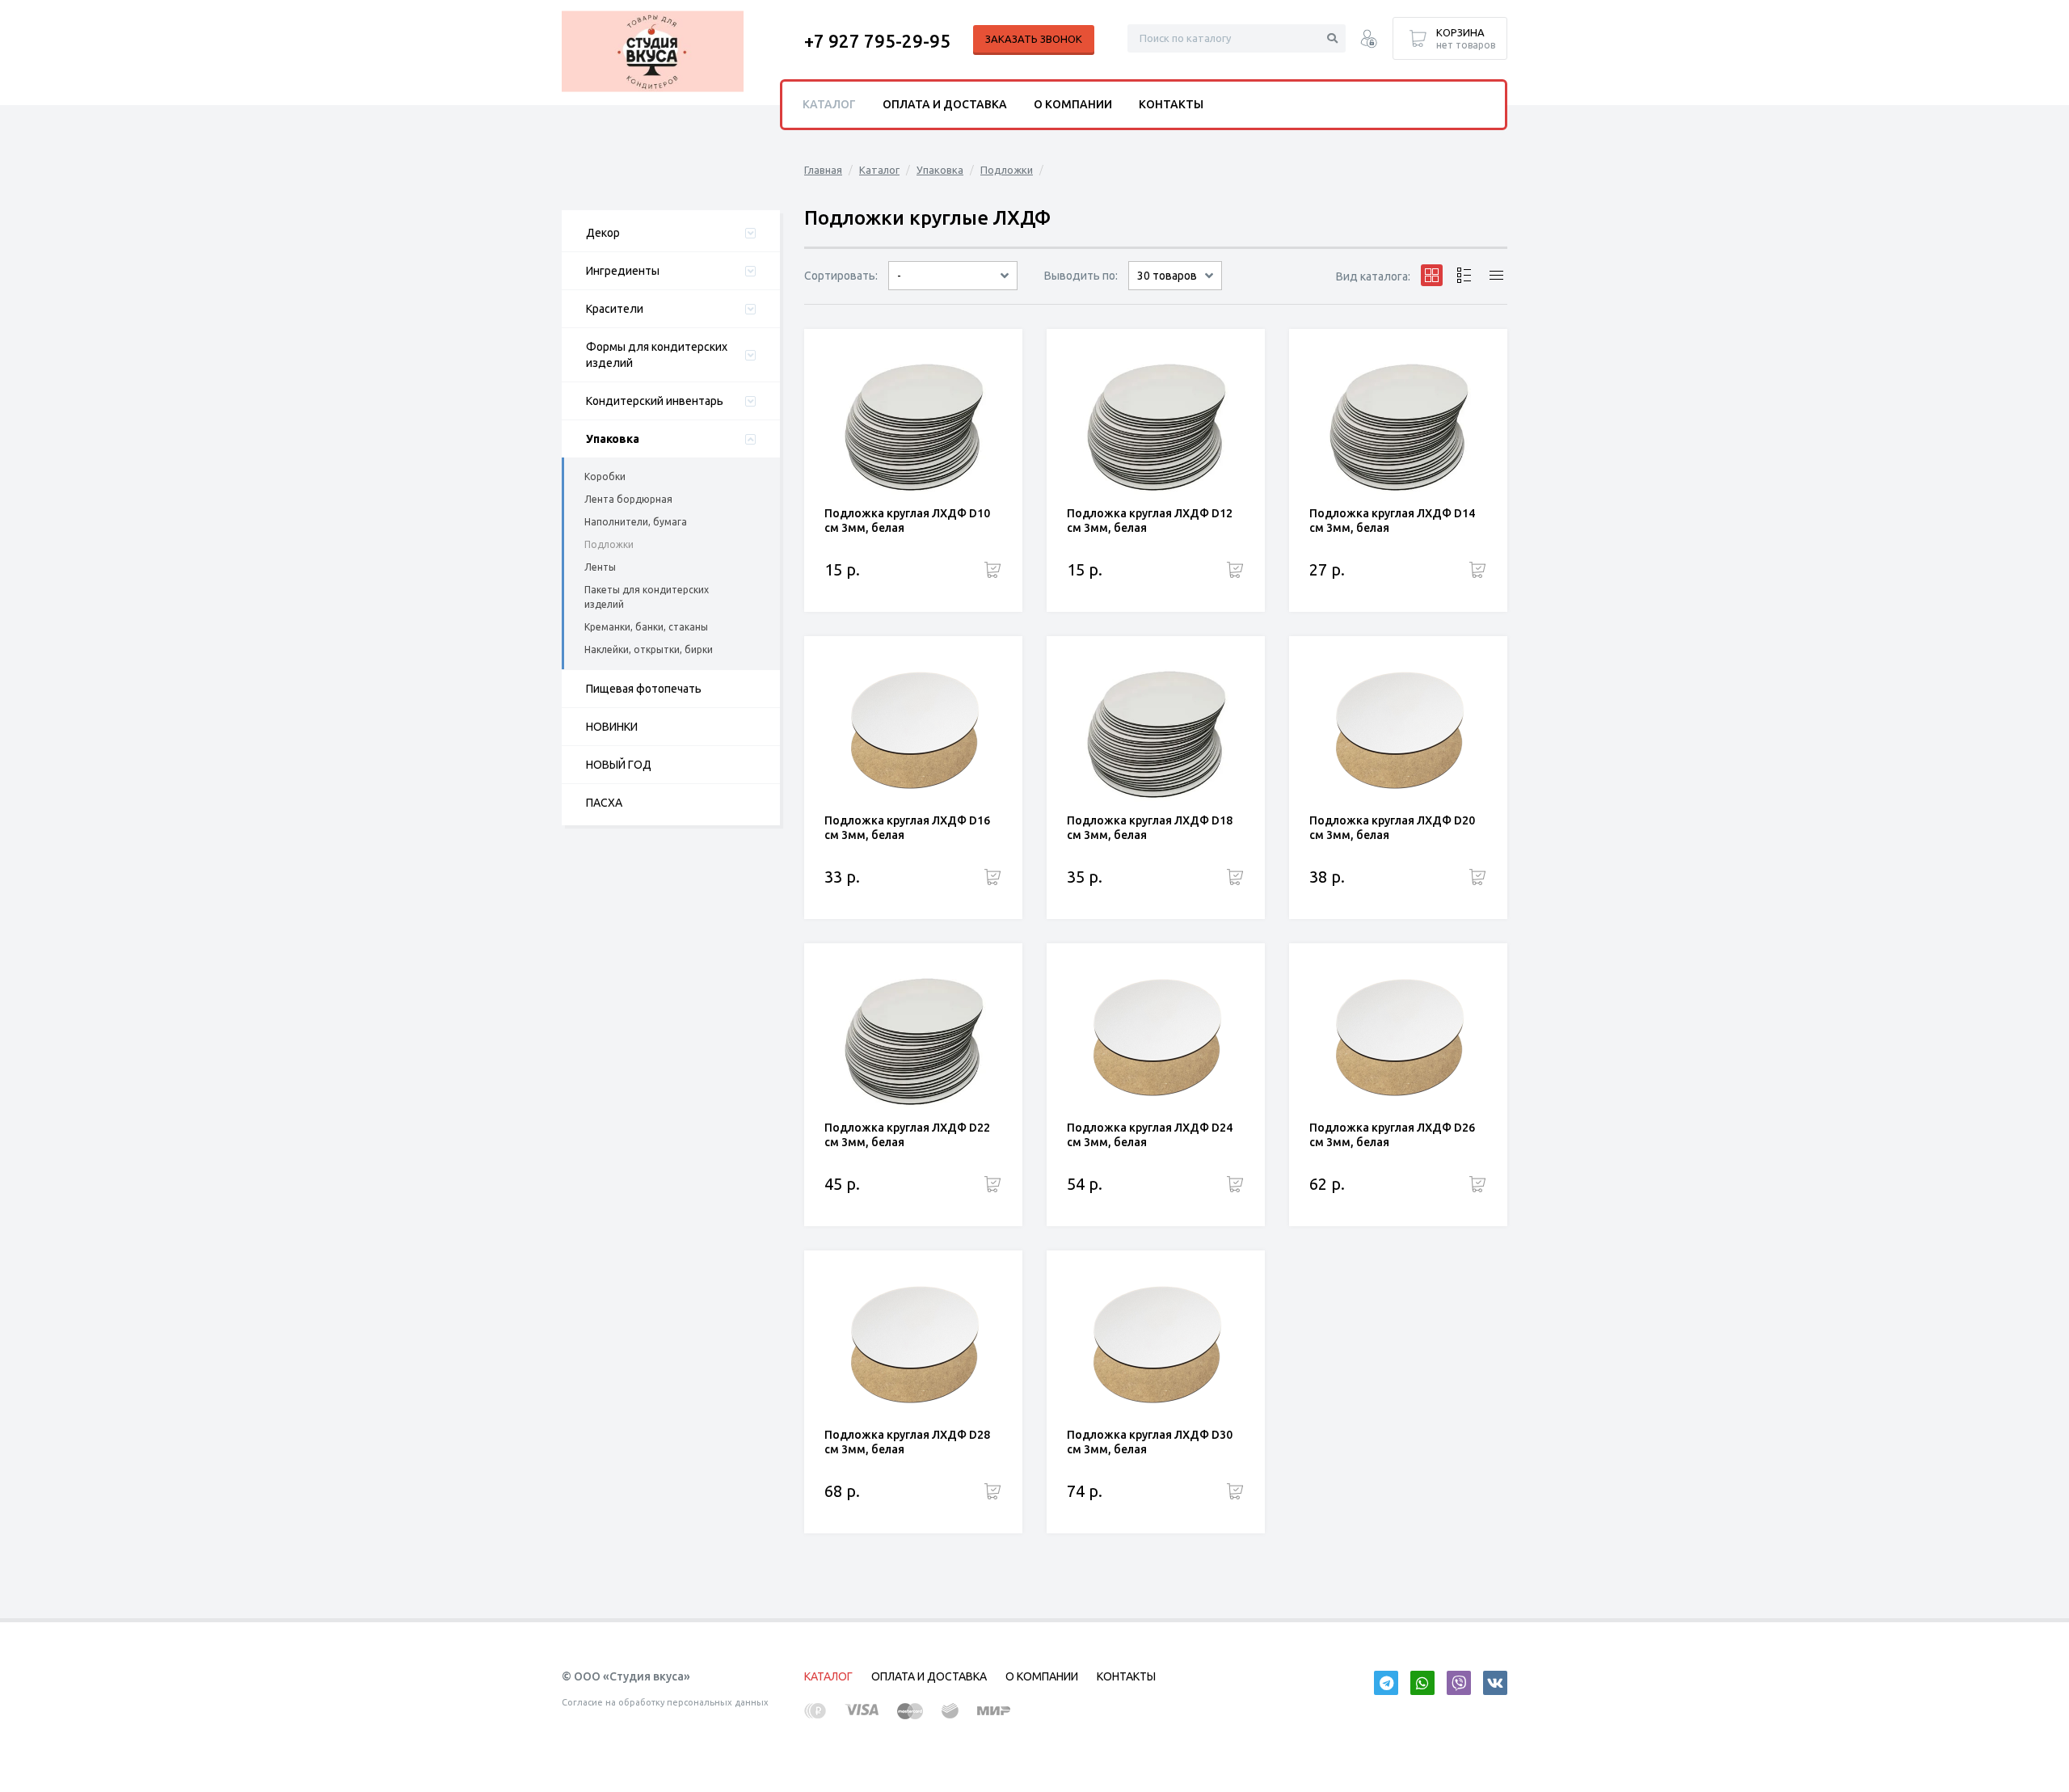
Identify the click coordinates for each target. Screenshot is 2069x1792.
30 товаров (1167, 276)
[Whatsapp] (1422, 1683)
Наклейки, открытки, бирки (649, 649)
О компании (1073, 104)
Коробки (605, 476)
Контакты (1171, 104)
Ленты (600, 567)
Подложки (609, 544)
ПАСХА (604, 803)
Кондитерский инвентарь (655, 401)
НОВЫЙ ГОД (619, 765)
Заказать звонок (1034, 39)
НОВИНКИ (612, 727)
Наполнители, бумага (636, 522)
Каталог (879, 170)
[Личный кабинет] (1369, 41)
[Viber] (1459, 1683)
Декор (603, 233)
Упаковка (613, 439)
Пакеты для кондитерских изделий (647, 597)
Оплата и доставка (945, 104)
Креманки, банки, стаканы (646, 627)
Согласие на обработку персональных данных (665, 1702)
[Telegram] (1386, 1683)
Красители (615, 309)
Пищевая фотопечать (644, 689)
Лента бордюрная (628, 499)
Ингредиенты (623, 271)
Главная (823, 170)
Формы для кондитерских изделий (657, 355)
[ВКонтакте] (1495, 1683)
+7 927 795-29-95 (877, 41)
